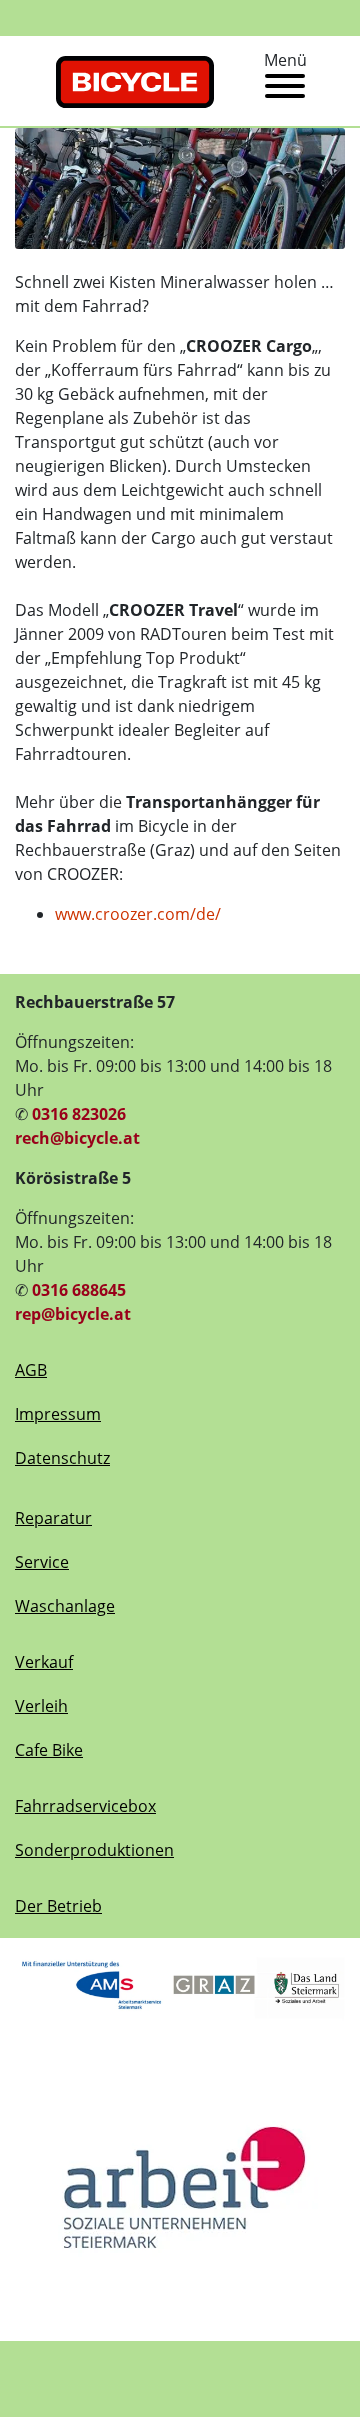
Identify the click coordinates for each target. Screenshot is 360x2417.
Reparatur (53, 1518)
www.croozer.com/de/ (138, 914)
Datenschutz (62, 1458)
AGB (31, 1370)
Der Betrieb (58, 1906)
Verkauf (44, 1662)
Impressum (58, 1414)
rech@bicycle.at (77, 1138)
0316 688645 (79, 1290)
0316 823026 (79, 1114)
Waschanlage (65, 1606)
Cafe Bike (49, 1750)
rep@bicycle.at (73, 1314)
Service (42, 1562)
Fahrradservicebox (85, 1806)
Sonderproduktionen (94, 1850)
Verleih (41, 1706)
